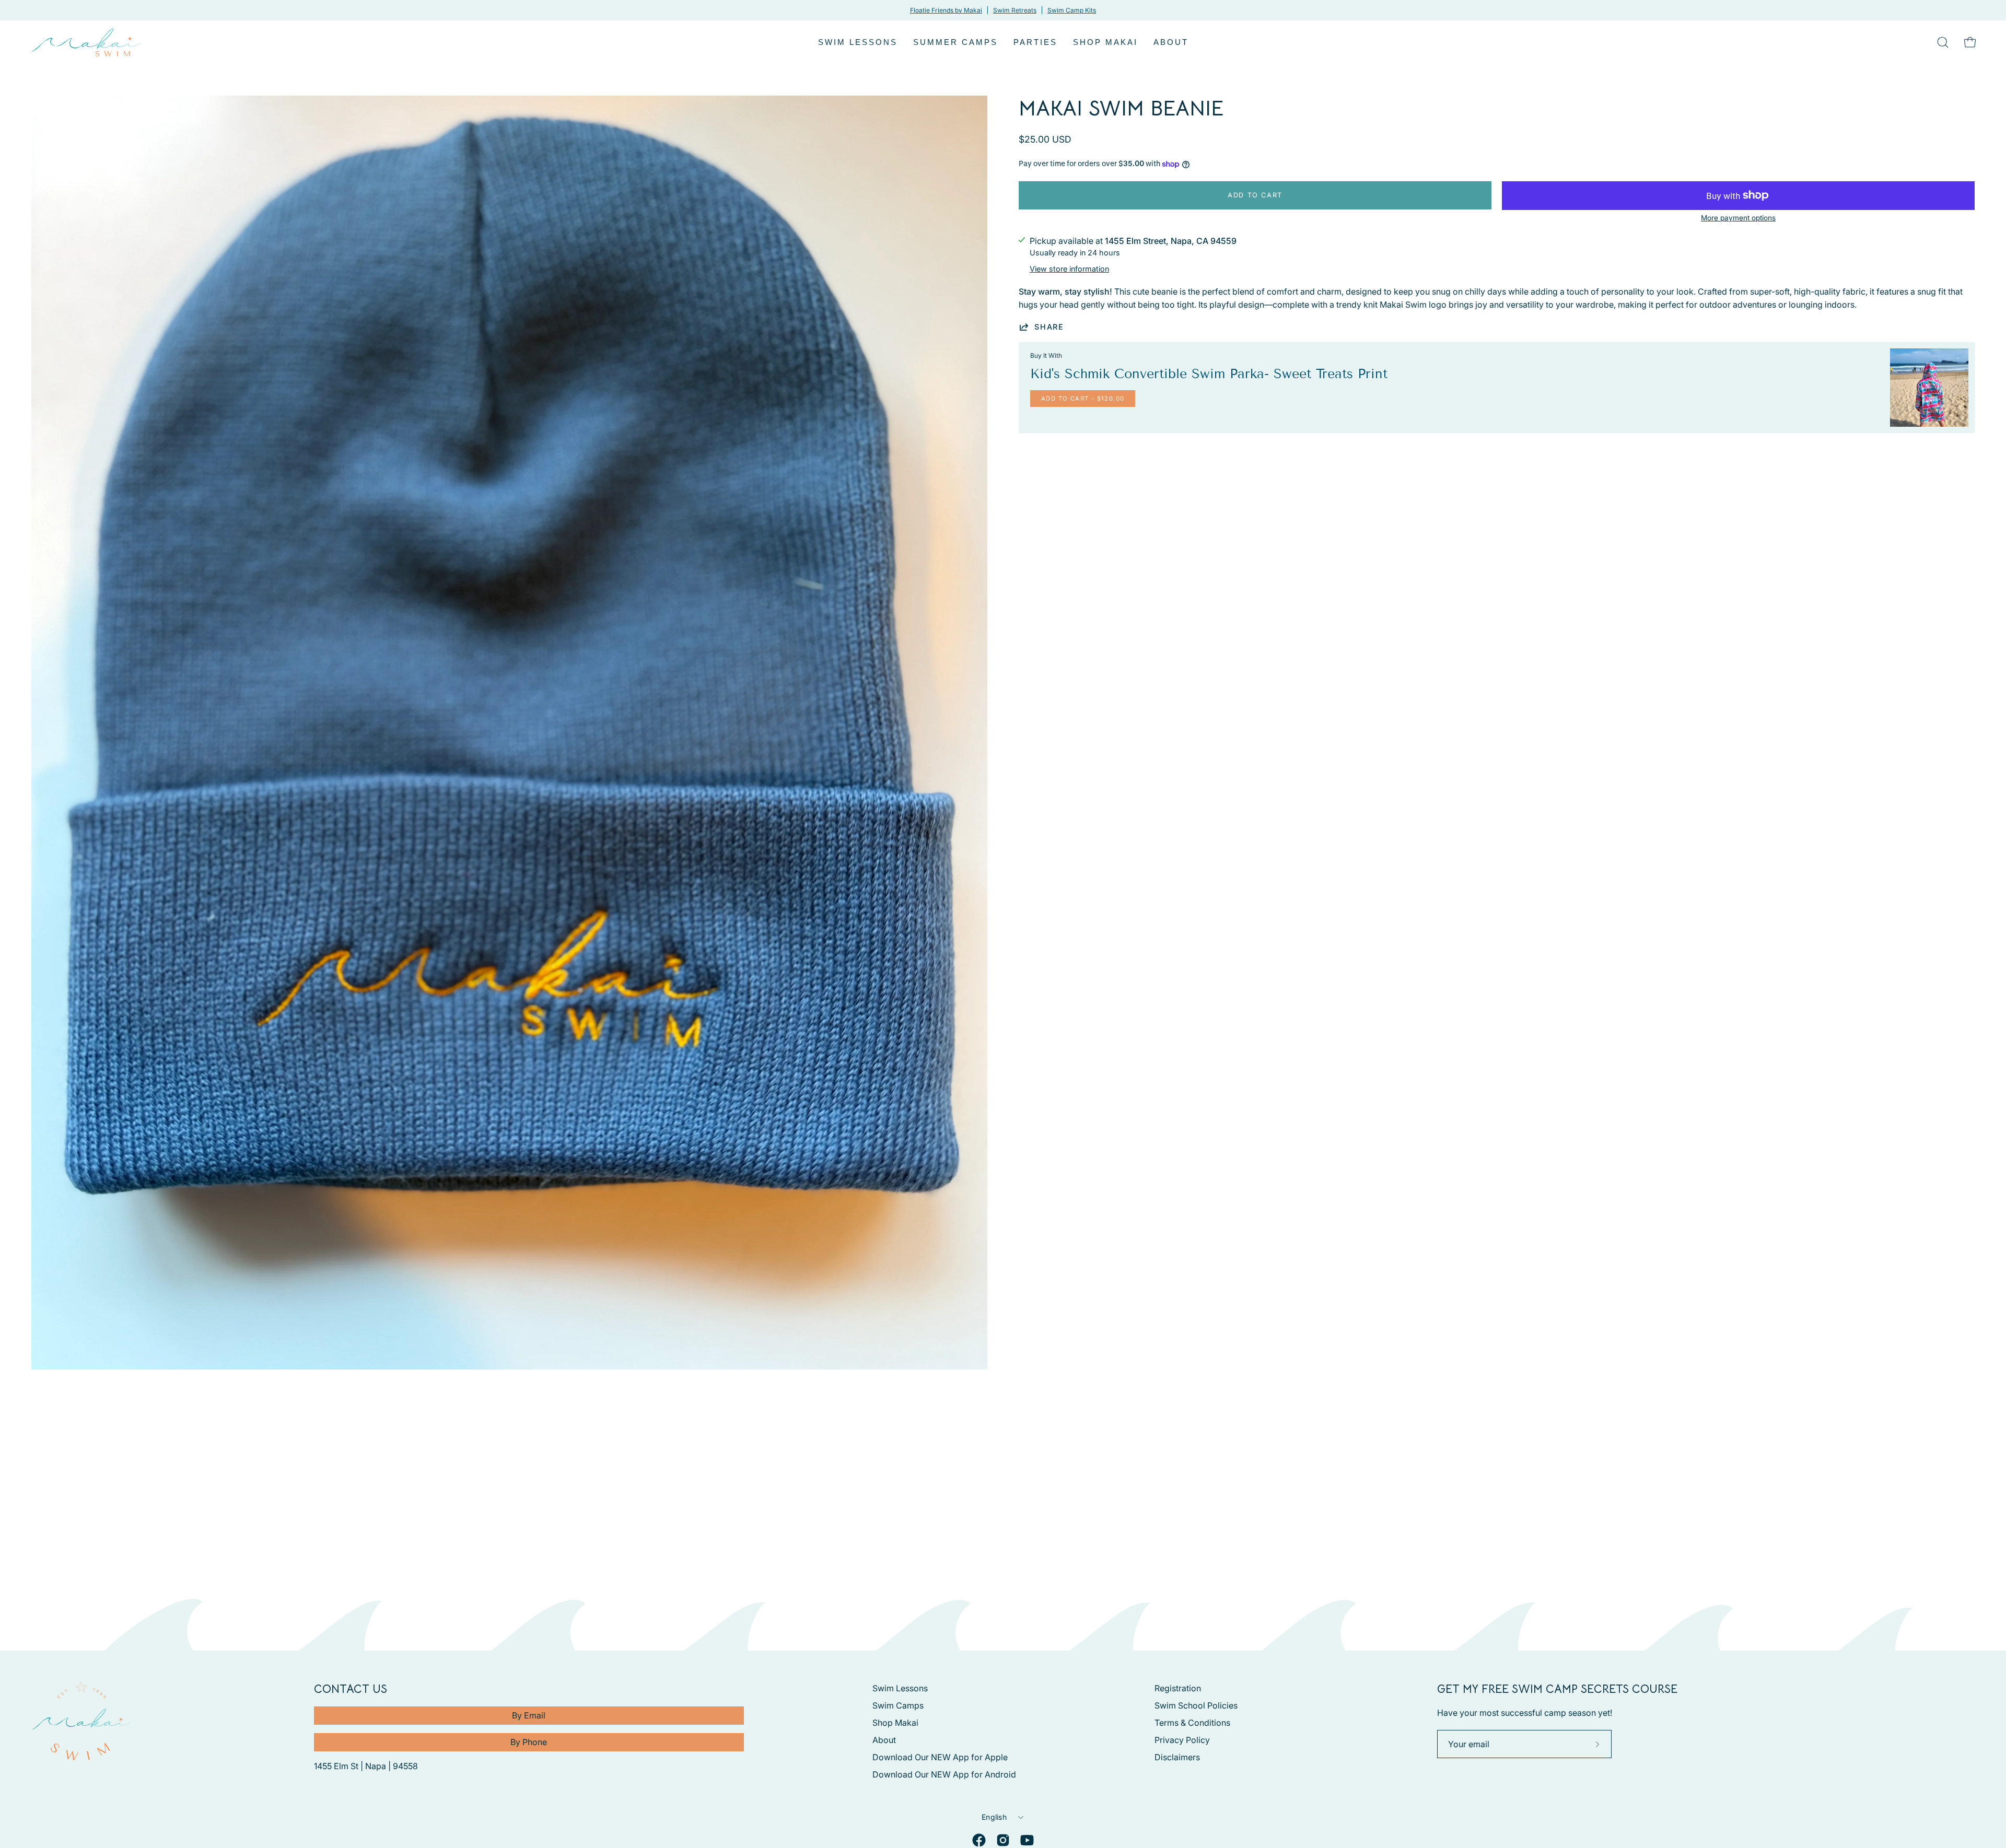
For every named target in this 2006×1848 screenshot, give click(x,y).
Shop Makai (895, 1723)
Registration (1178, 1688)
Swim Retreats (1015, 10)
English (994, 1817)
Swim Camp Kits (1072, 10)
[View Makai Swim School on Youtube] (1027, 1840)
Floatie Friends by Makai (946, 10)
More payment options (1738, 218)
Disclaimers (1177, 1757)
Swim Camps (898, 1705)
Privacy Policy (1182, 1740)
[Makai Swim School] (86, 42)
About (884, 1740)
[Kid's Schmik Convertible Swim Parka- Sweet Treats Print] (1929, 388)
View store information (1069, 269)
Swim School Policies (1196, 1705)
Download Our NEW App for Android (944, 1774)
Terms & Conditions (1192, 1723)
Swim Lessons (900, 1688)
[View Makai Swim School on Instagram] (1003, 1840)
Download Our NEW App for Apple (940, 1757)
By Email (529, 1715)
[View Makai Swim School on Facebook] (979, 1840)
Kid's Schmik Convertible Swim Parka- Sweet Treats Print (1209, 374)
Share (1049, 327)
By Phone (529, 1742)
